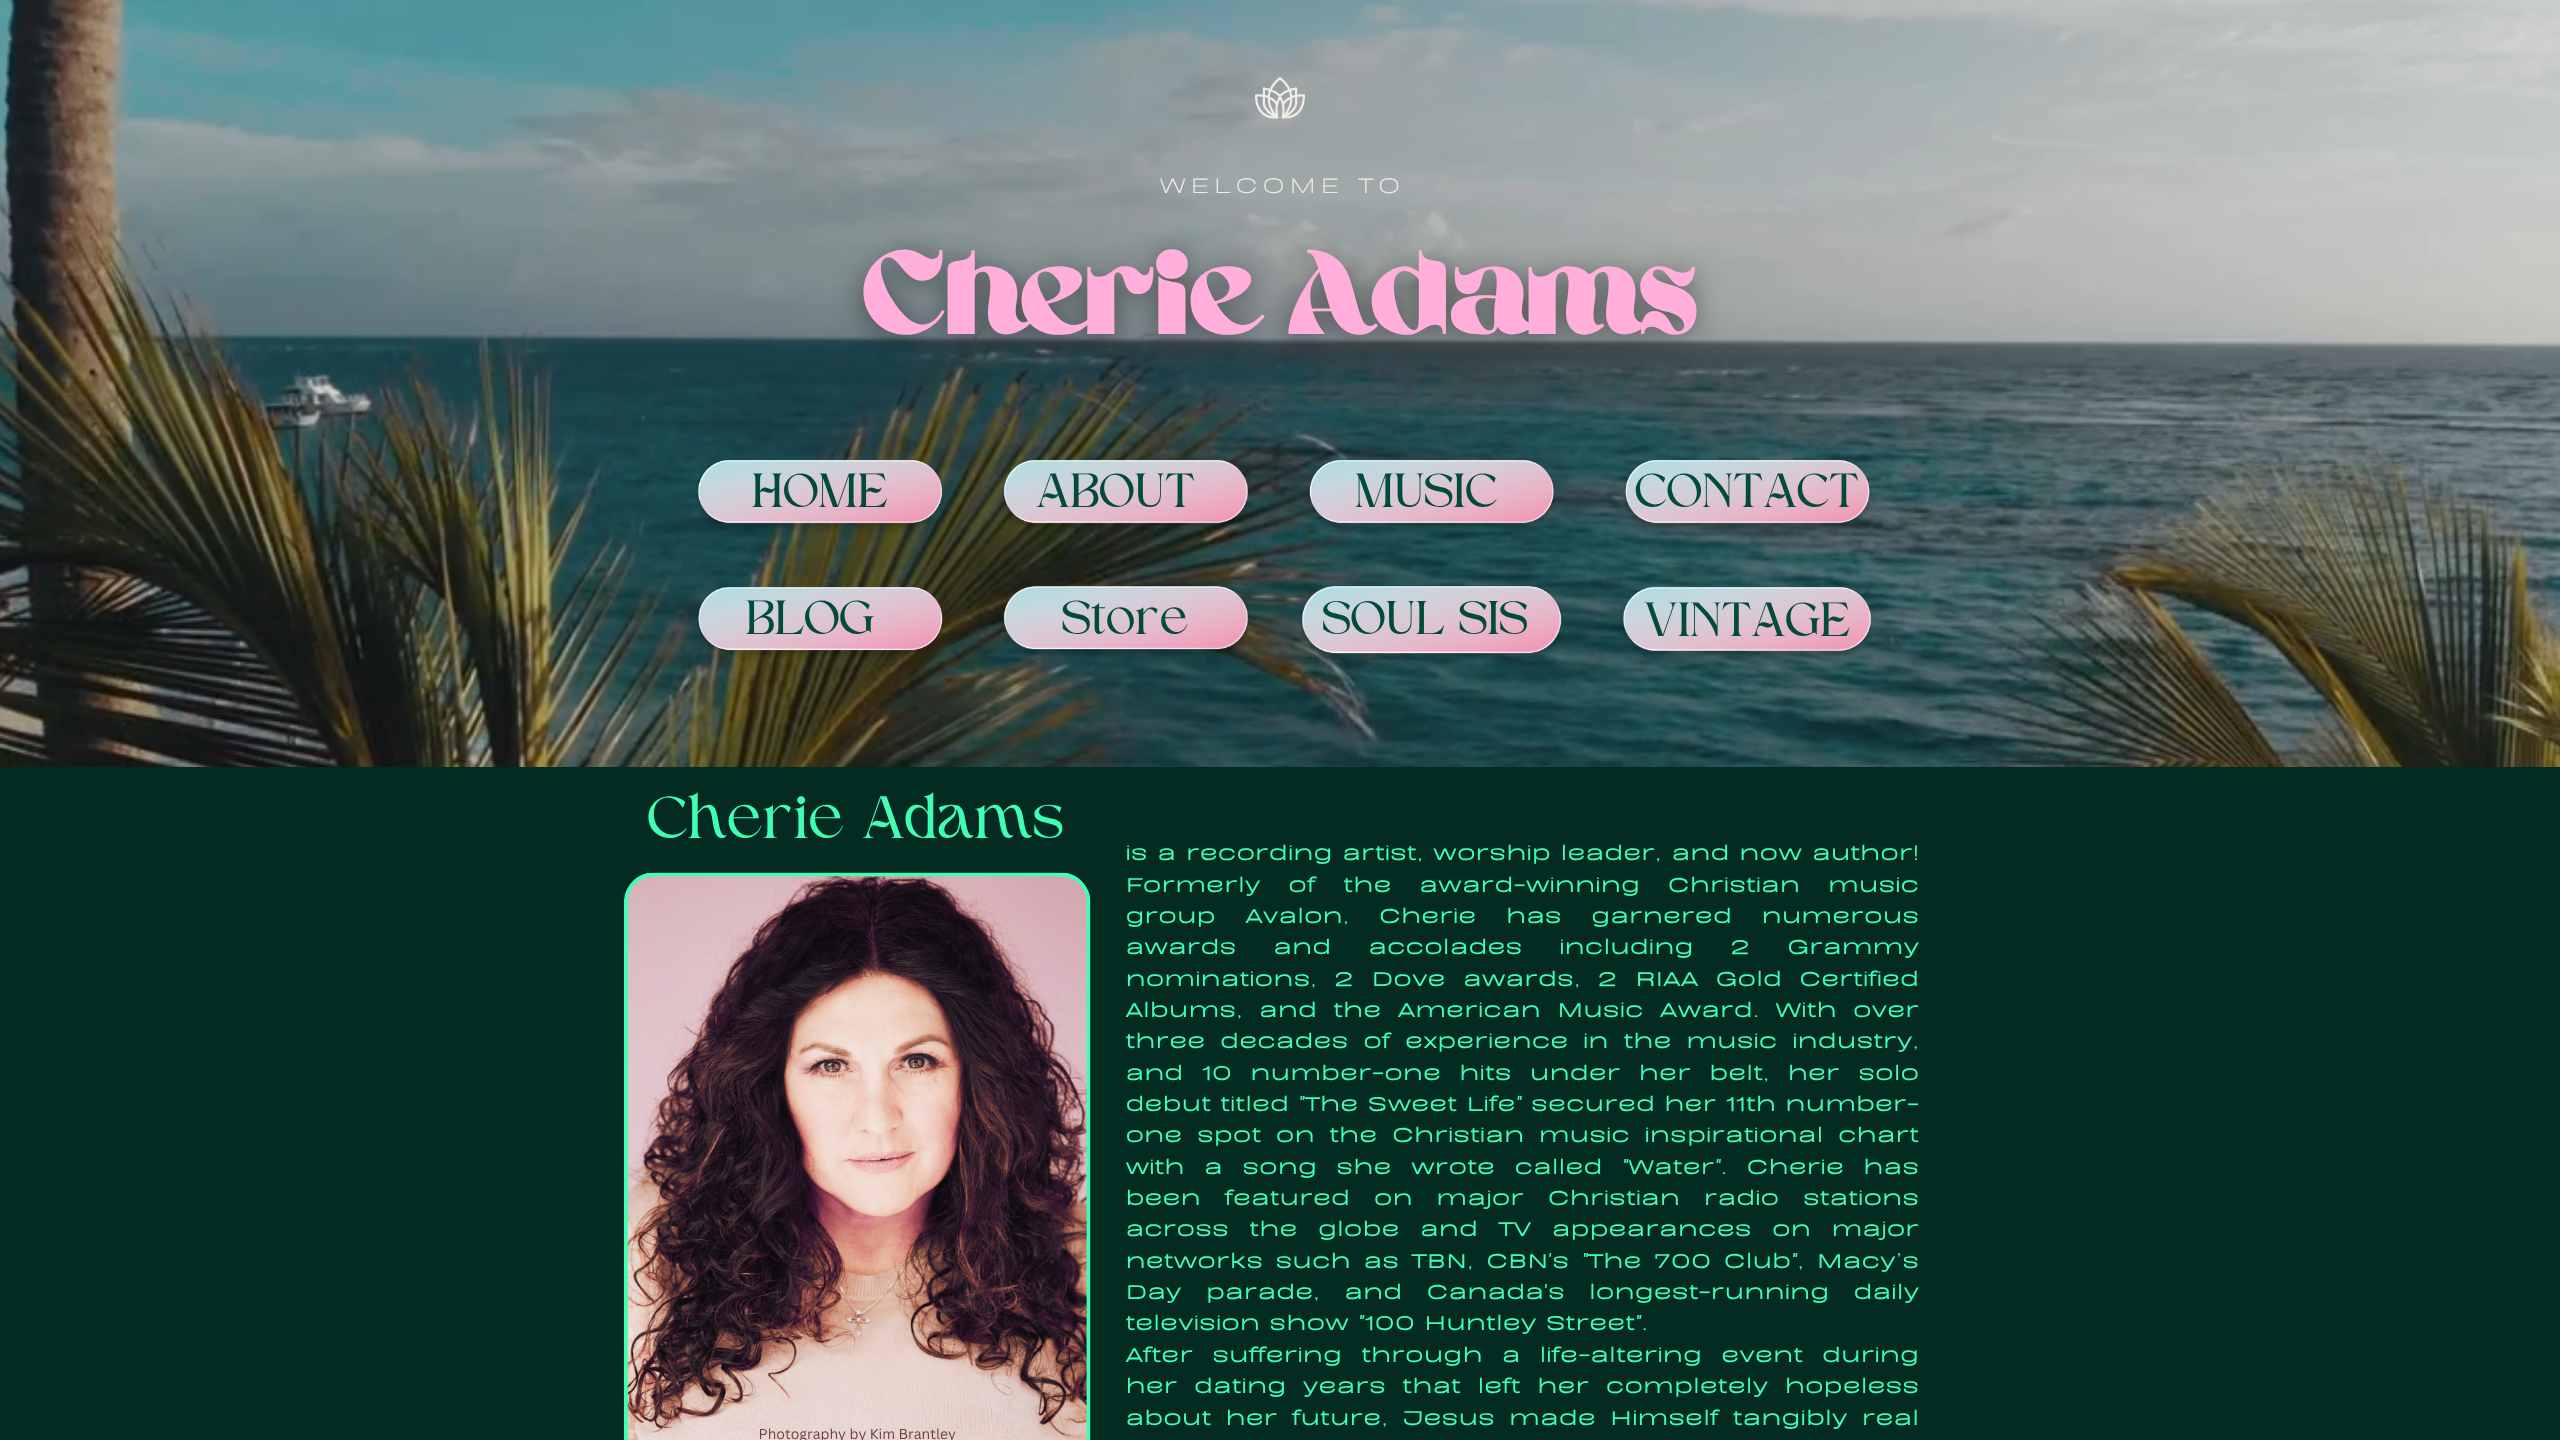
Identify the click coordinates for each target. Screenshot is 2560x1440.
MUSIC (1426, 495)
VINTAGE (1748, 624)
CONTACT (1748, 495)
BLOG (810, 622)
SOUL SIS (1425, 623)
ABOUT (1116, 495)
